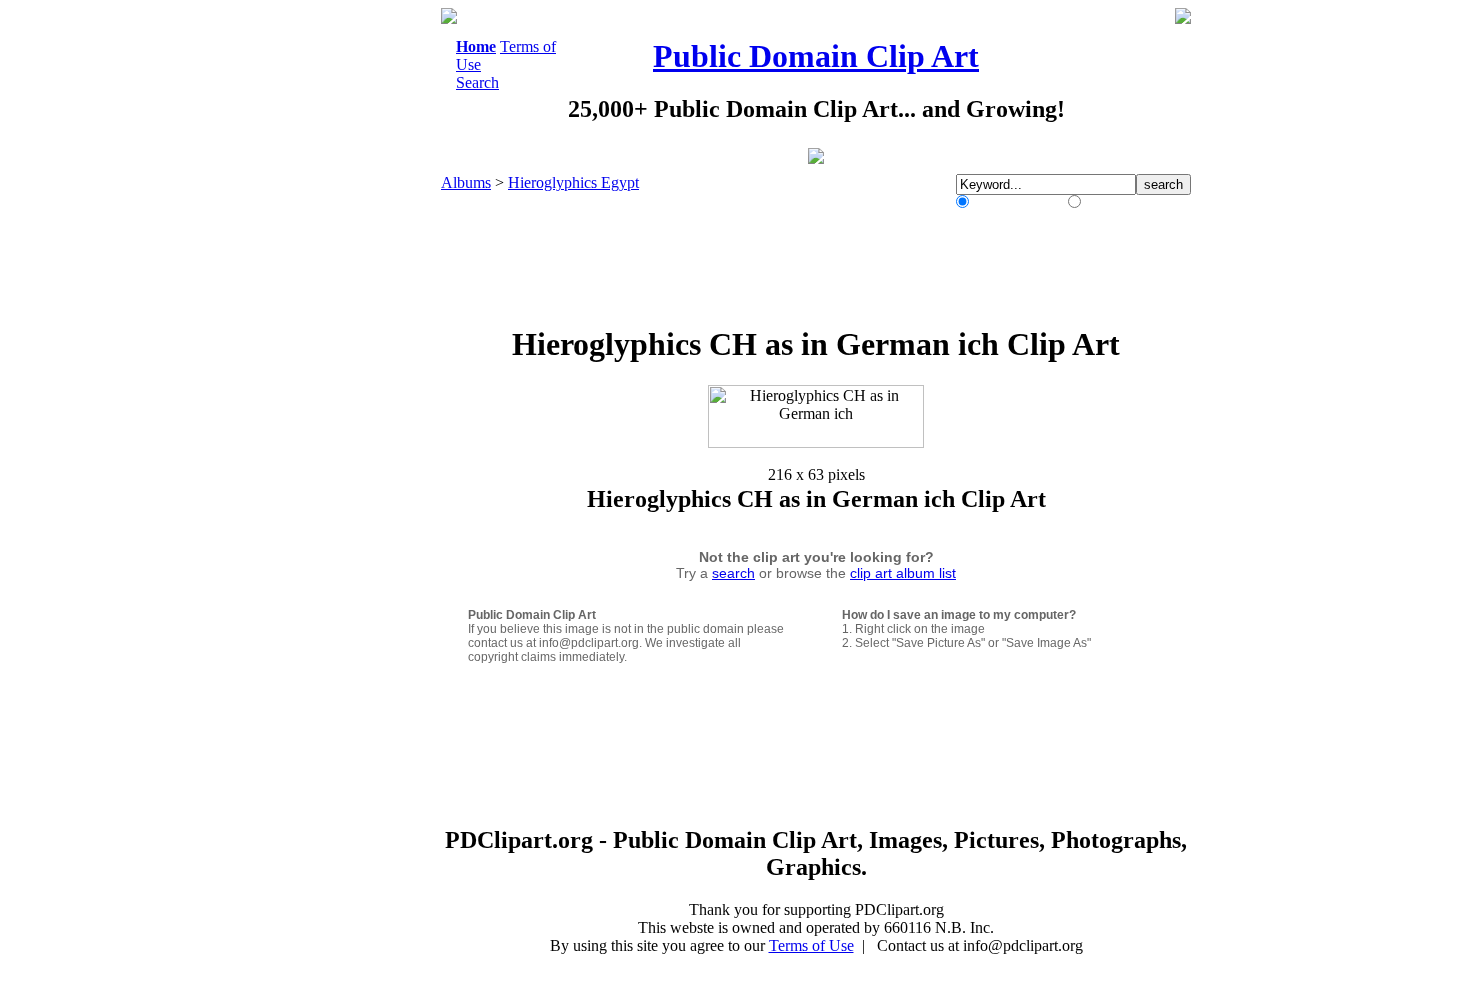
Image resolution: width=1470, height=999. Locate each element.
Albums (466, 182)
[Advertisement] (359, 308)
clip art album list (903, 573)
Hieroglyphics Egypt (573, 182)
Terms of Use (811, 945)
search (733, 573)
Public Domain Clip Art (816, 56)
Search (477, 82)
